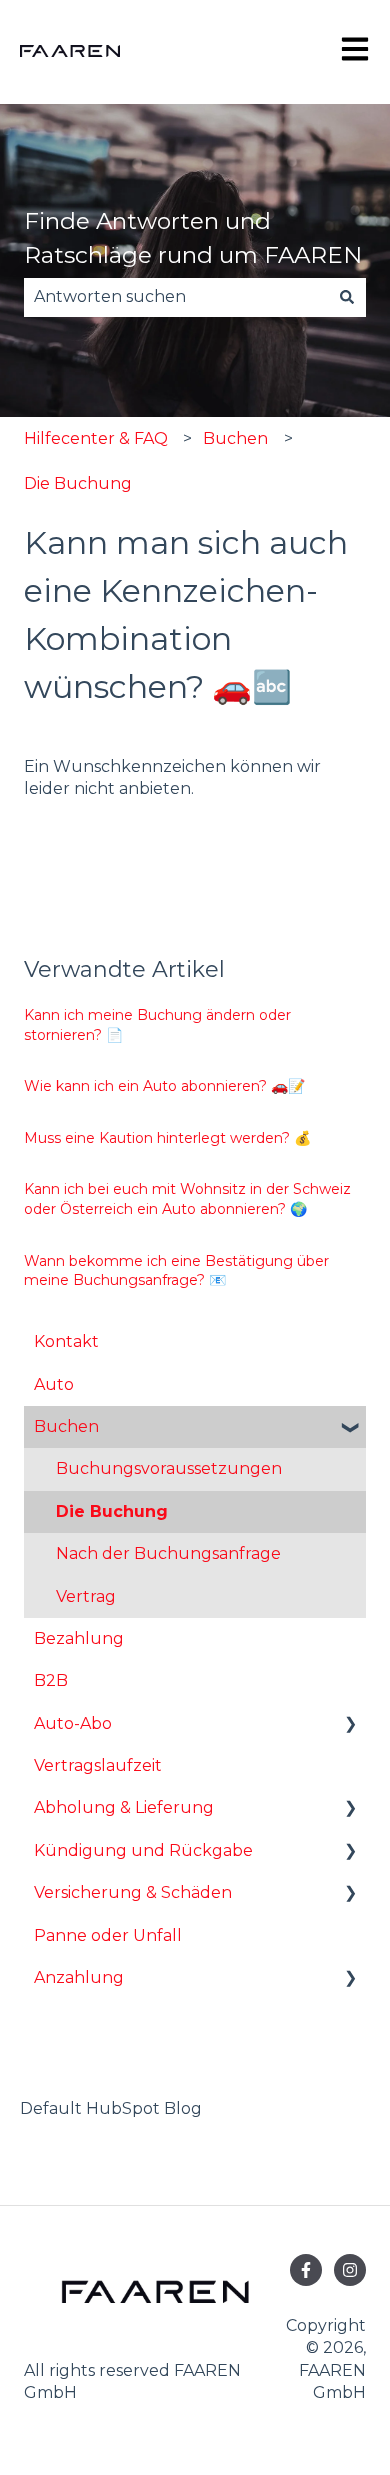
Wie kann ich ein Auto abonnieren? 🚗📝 (164, 1086)
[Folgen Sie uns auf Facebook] (306, 2270)
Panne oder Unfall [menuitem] (108, 1935)
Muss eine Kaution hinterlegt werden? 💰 (167, 1138)
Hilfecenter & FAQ (96, 438)
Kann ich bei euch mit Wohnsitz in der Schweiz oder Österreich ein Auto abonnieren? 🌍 (187, 1199)
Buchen (235, 438)
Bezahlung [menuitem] (79, 1638)
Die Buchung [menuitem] (112, 1511)
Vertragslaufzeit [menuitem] (98, 1765)
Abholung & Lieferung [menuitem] (124, 1807)
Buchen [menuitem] (66, 1426)
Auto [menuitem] (54, 1384)
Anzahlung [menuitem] (79, 1977)
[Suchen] (347, 297)
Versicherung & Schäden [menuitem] (133, 1892)
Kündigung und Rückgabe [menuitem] (143, 1850)
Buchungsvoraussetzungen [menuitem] (169, 1468)
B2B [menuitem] (51, 1680)
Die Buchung (78, 483)
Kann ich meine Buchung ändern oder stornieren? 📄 (157, 1025)
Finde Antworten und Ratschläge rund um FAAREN (193, 238)
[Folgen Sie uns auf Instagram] (350, 2270)
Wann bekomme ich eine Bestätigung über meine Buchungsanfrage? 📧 (176, 1271)
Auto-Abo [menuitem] (73, 1723)
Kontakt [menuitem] (66, 1341)
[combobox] (176, 297)
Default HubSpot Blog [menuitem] (111, 2108)
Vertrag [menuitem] (86, 1596)
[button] (350, 1428)
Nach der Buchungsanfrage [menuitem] (168, 1553)
